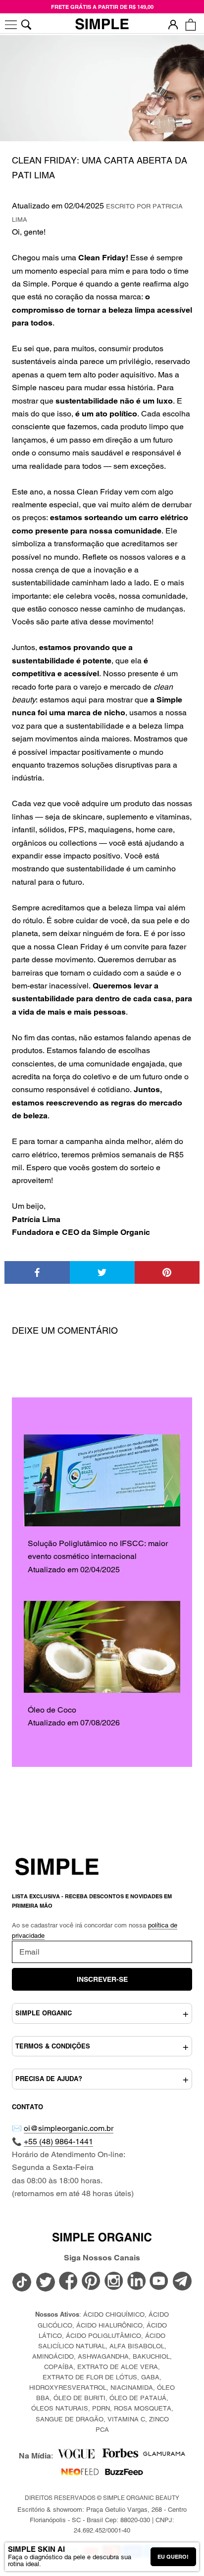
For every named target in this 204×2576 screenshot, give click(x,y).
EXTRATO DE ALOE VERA (118, 2367)
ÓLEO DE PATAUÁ (138, 2398)
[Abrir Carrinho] (190, 24)
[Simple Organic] (102, 25)
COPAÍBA (59, 2367)
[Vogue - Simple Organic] (76, 2456)
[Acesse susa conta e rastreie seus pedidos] (173, 24)
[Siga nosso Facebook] (68, 2282)
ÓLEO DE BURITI (79, 2398)
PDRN (101, 2408)
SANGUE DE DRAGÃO (70, 2419)
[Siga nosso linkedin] (137, 2282)
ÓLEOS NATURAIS (60, 2408)
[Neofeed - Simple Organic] (80, 2474)
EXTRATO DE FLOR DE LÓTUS (90, 2377)
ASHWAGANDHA (103, 2356)
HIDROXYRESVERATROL (68, 2388)
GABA (150, 2377)
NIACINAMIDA (132, 2388)
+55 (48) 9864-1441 (58, 2142)
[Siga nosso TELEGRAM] (182, 2283)
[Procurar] (26, 24)
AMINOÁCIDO (53, 2356)
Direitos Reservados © (102, 2498)
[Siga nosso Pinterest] (91, 2282)
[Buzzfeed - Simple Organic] (124, 2474)
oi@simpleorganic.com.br (69, 2128)
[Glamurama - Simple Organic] (164, 2456)
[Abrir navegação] (11, 24)
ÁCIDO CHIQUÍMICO (114, 2314)
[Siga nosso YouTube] (159, 2282)
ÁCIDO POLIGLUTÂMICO (103, 2336)
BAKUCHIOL (151, 2356)
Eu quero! (173, 2557)
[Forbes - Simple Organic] (120, 2456)
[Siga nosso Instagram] (114, 2282)
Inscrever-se (102, 1979)
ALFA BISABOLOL (137, 2346)
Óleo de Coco (52, 1710)
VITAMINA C (126, 2419)
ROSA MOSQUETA (143, 2408)
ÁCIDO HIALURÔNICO (109, 2325)
